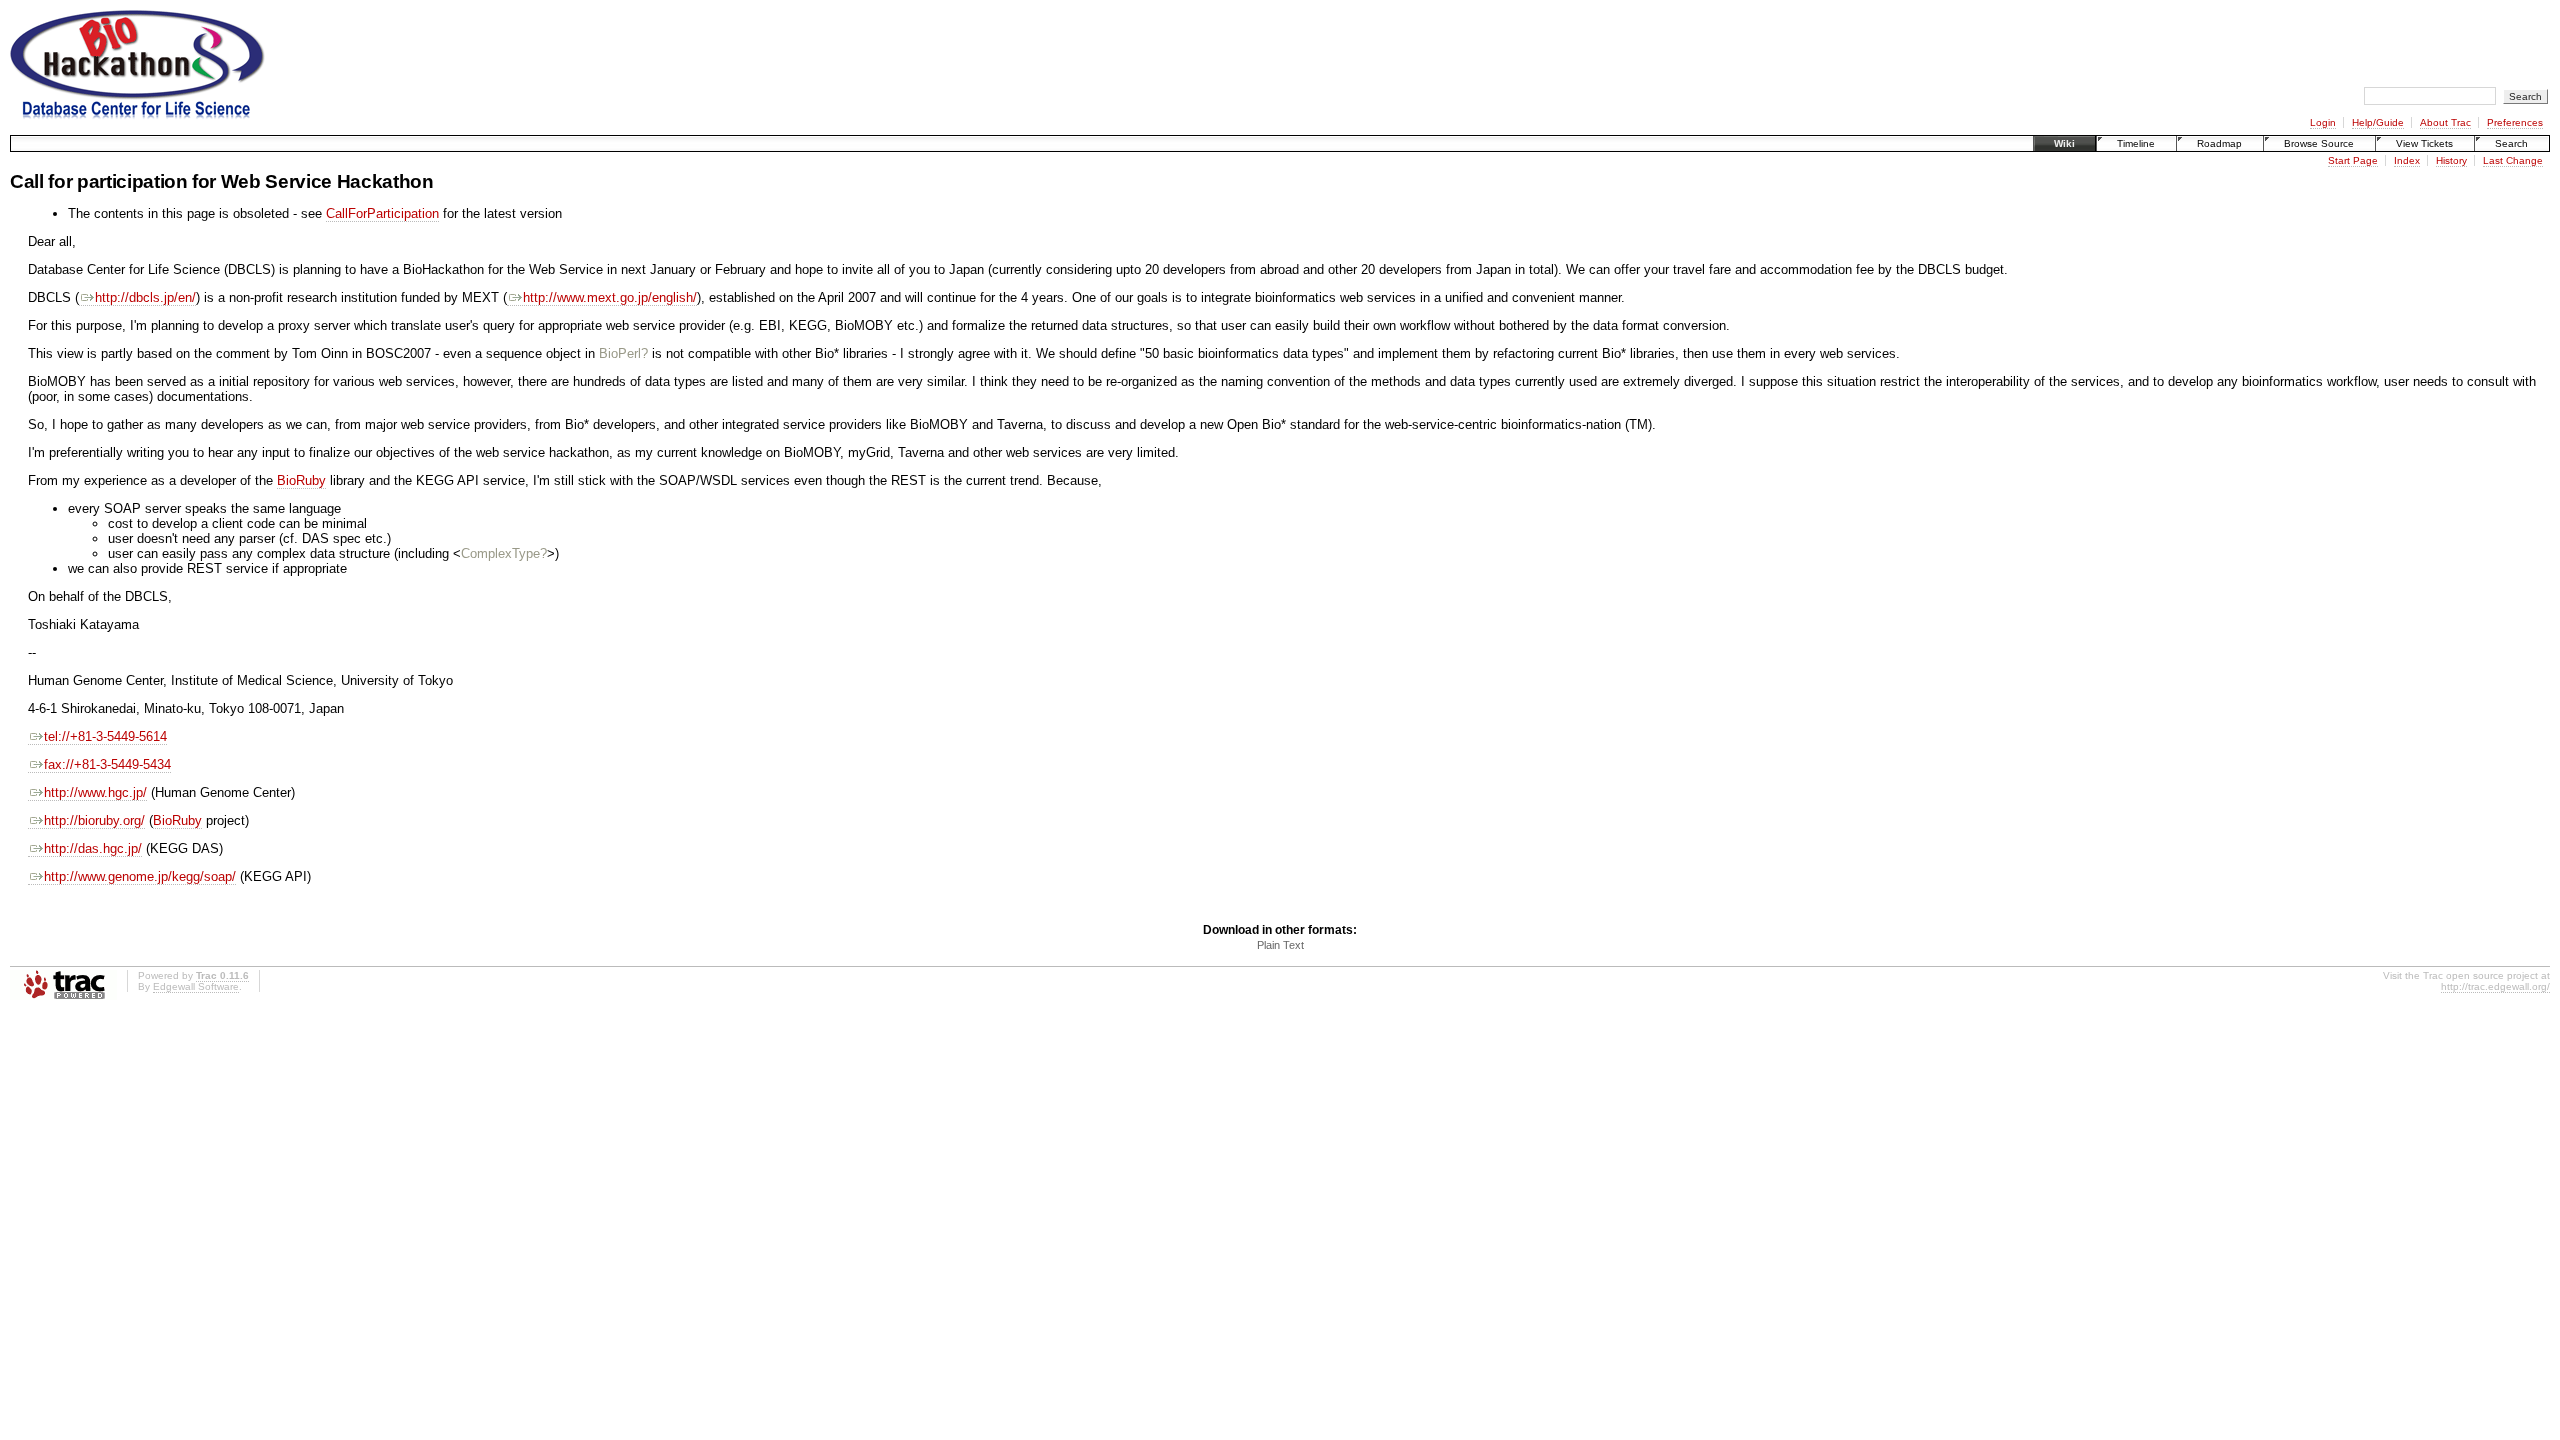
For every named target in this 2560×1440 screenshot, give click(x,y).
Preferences (2515, 122)
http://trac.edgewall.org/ (2495, 986)
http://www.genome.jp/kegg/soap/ (140, 876)
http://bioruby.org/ (94, 820)
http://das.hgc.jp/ (93, 848)
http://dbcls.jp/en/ (145, 297)
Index (2407, 160)
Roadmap (2219, 143)
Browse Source (2319, 143)
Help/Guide (2378, 122)
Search (2511, 143)
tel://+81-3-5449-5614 (105, 736)
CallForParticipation (382, 213)
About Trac (2445, 122)
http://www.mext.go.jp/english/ (610, 297)
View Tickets (2424, 143)
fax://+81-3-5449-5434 (107, 764)
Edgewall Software (196, 986)
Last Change (2513, 160)
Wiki (2064, 143)
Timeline (2136, 143)
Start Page (2353, 160)
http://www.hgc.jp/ (95, 792)
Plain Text (1280, 945)
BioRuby (301, 480)
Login (2323, 122)
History (2451, 160)
